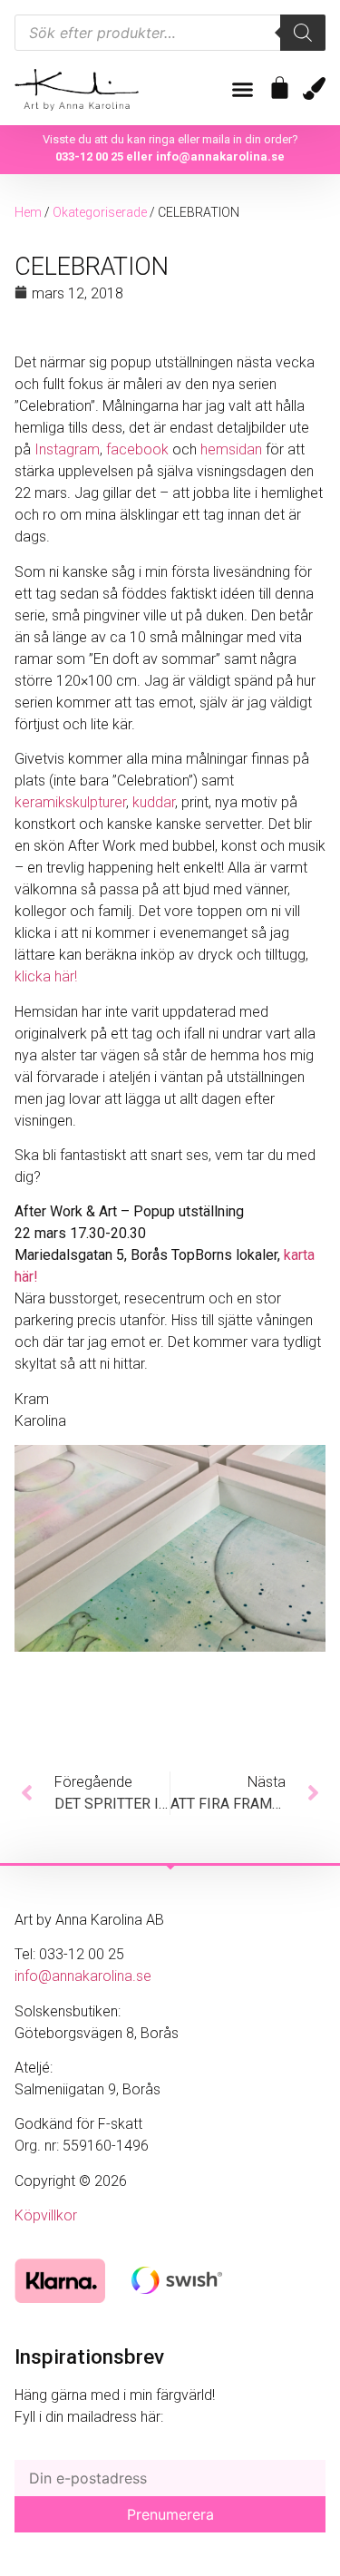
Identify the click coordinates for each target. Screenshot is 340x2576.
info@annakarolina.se (220, 156)
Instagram (65, 449)
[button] (243, 90)
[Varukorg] (280, 88)
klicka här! (46, 976)
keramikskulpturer (70, 802)
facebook (137, 449)
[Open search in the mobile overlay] (170, 33)
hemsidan (231, 449)
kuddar (154, 802)
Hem (28, 212)
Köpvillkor (46, 2215)
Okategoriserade (100, 212)
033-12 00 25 (89, 156)
